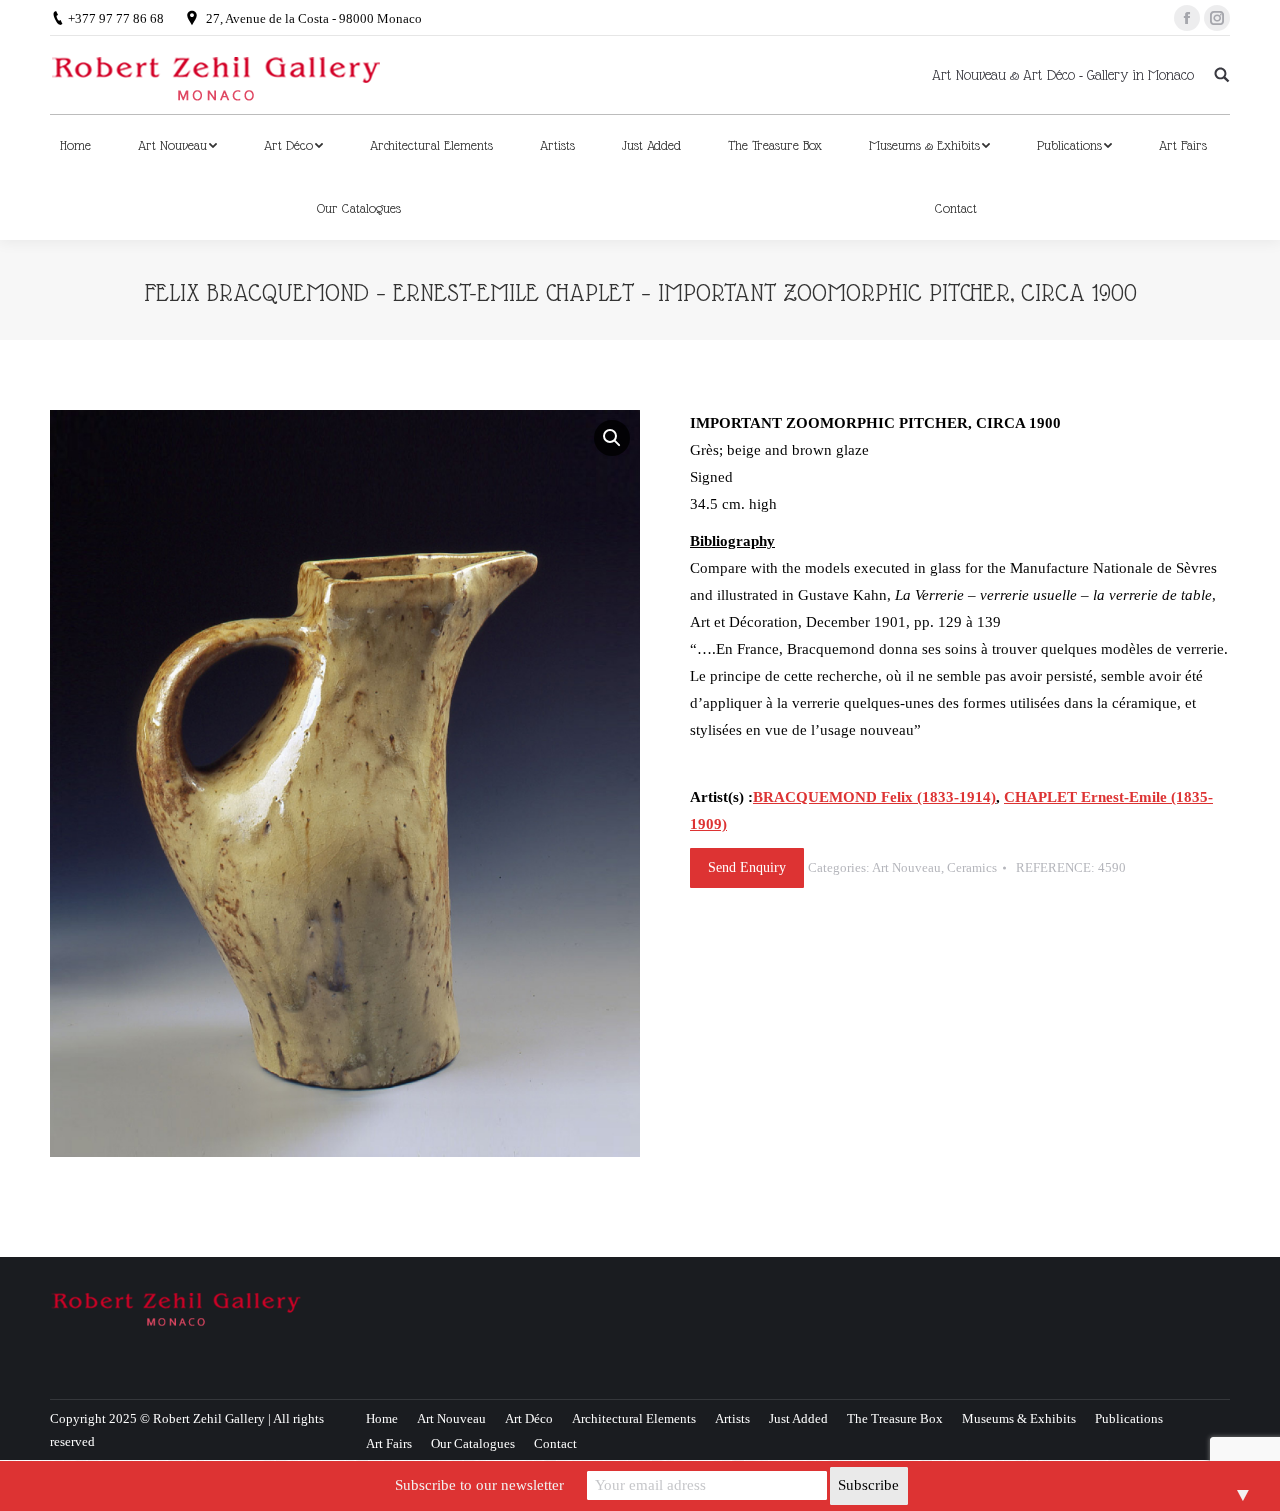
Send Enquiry (747, 867)
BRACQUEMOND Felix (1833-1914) (874, 797)
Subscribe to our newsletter (479, 1485)
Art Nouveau (906, 867)
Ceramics (972, 867)
